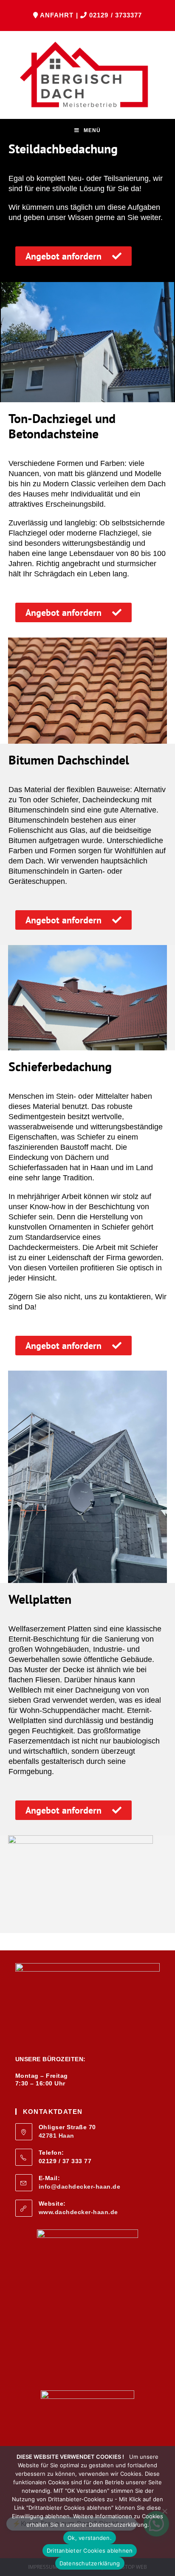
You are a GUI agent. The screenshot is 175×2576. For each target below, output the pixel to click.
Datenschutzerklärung (90, 2563)
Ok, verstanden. (90, 2538)
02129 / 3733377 (116, 15)
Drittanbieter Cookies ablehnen (90, 2551)
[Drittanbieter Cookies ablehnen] (164, 2511)
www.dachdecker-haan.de (78, 2212)
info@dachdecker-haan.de (80, 2187)
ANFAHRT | (60, 15)
